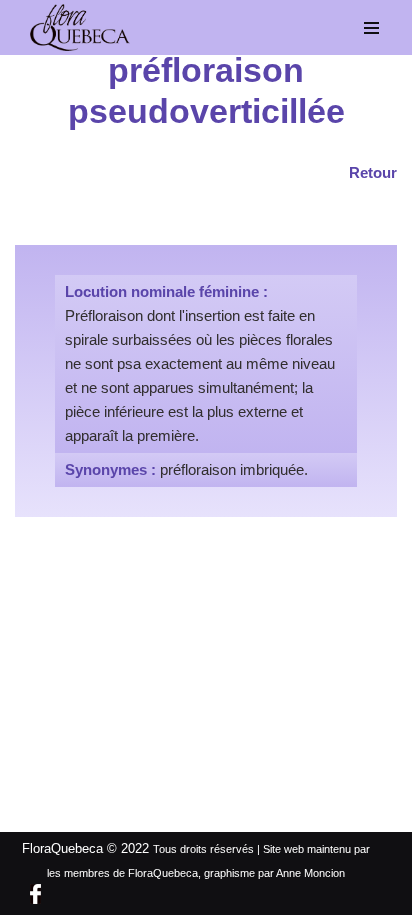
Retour (373, 172)
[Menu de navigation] (372, 28)
